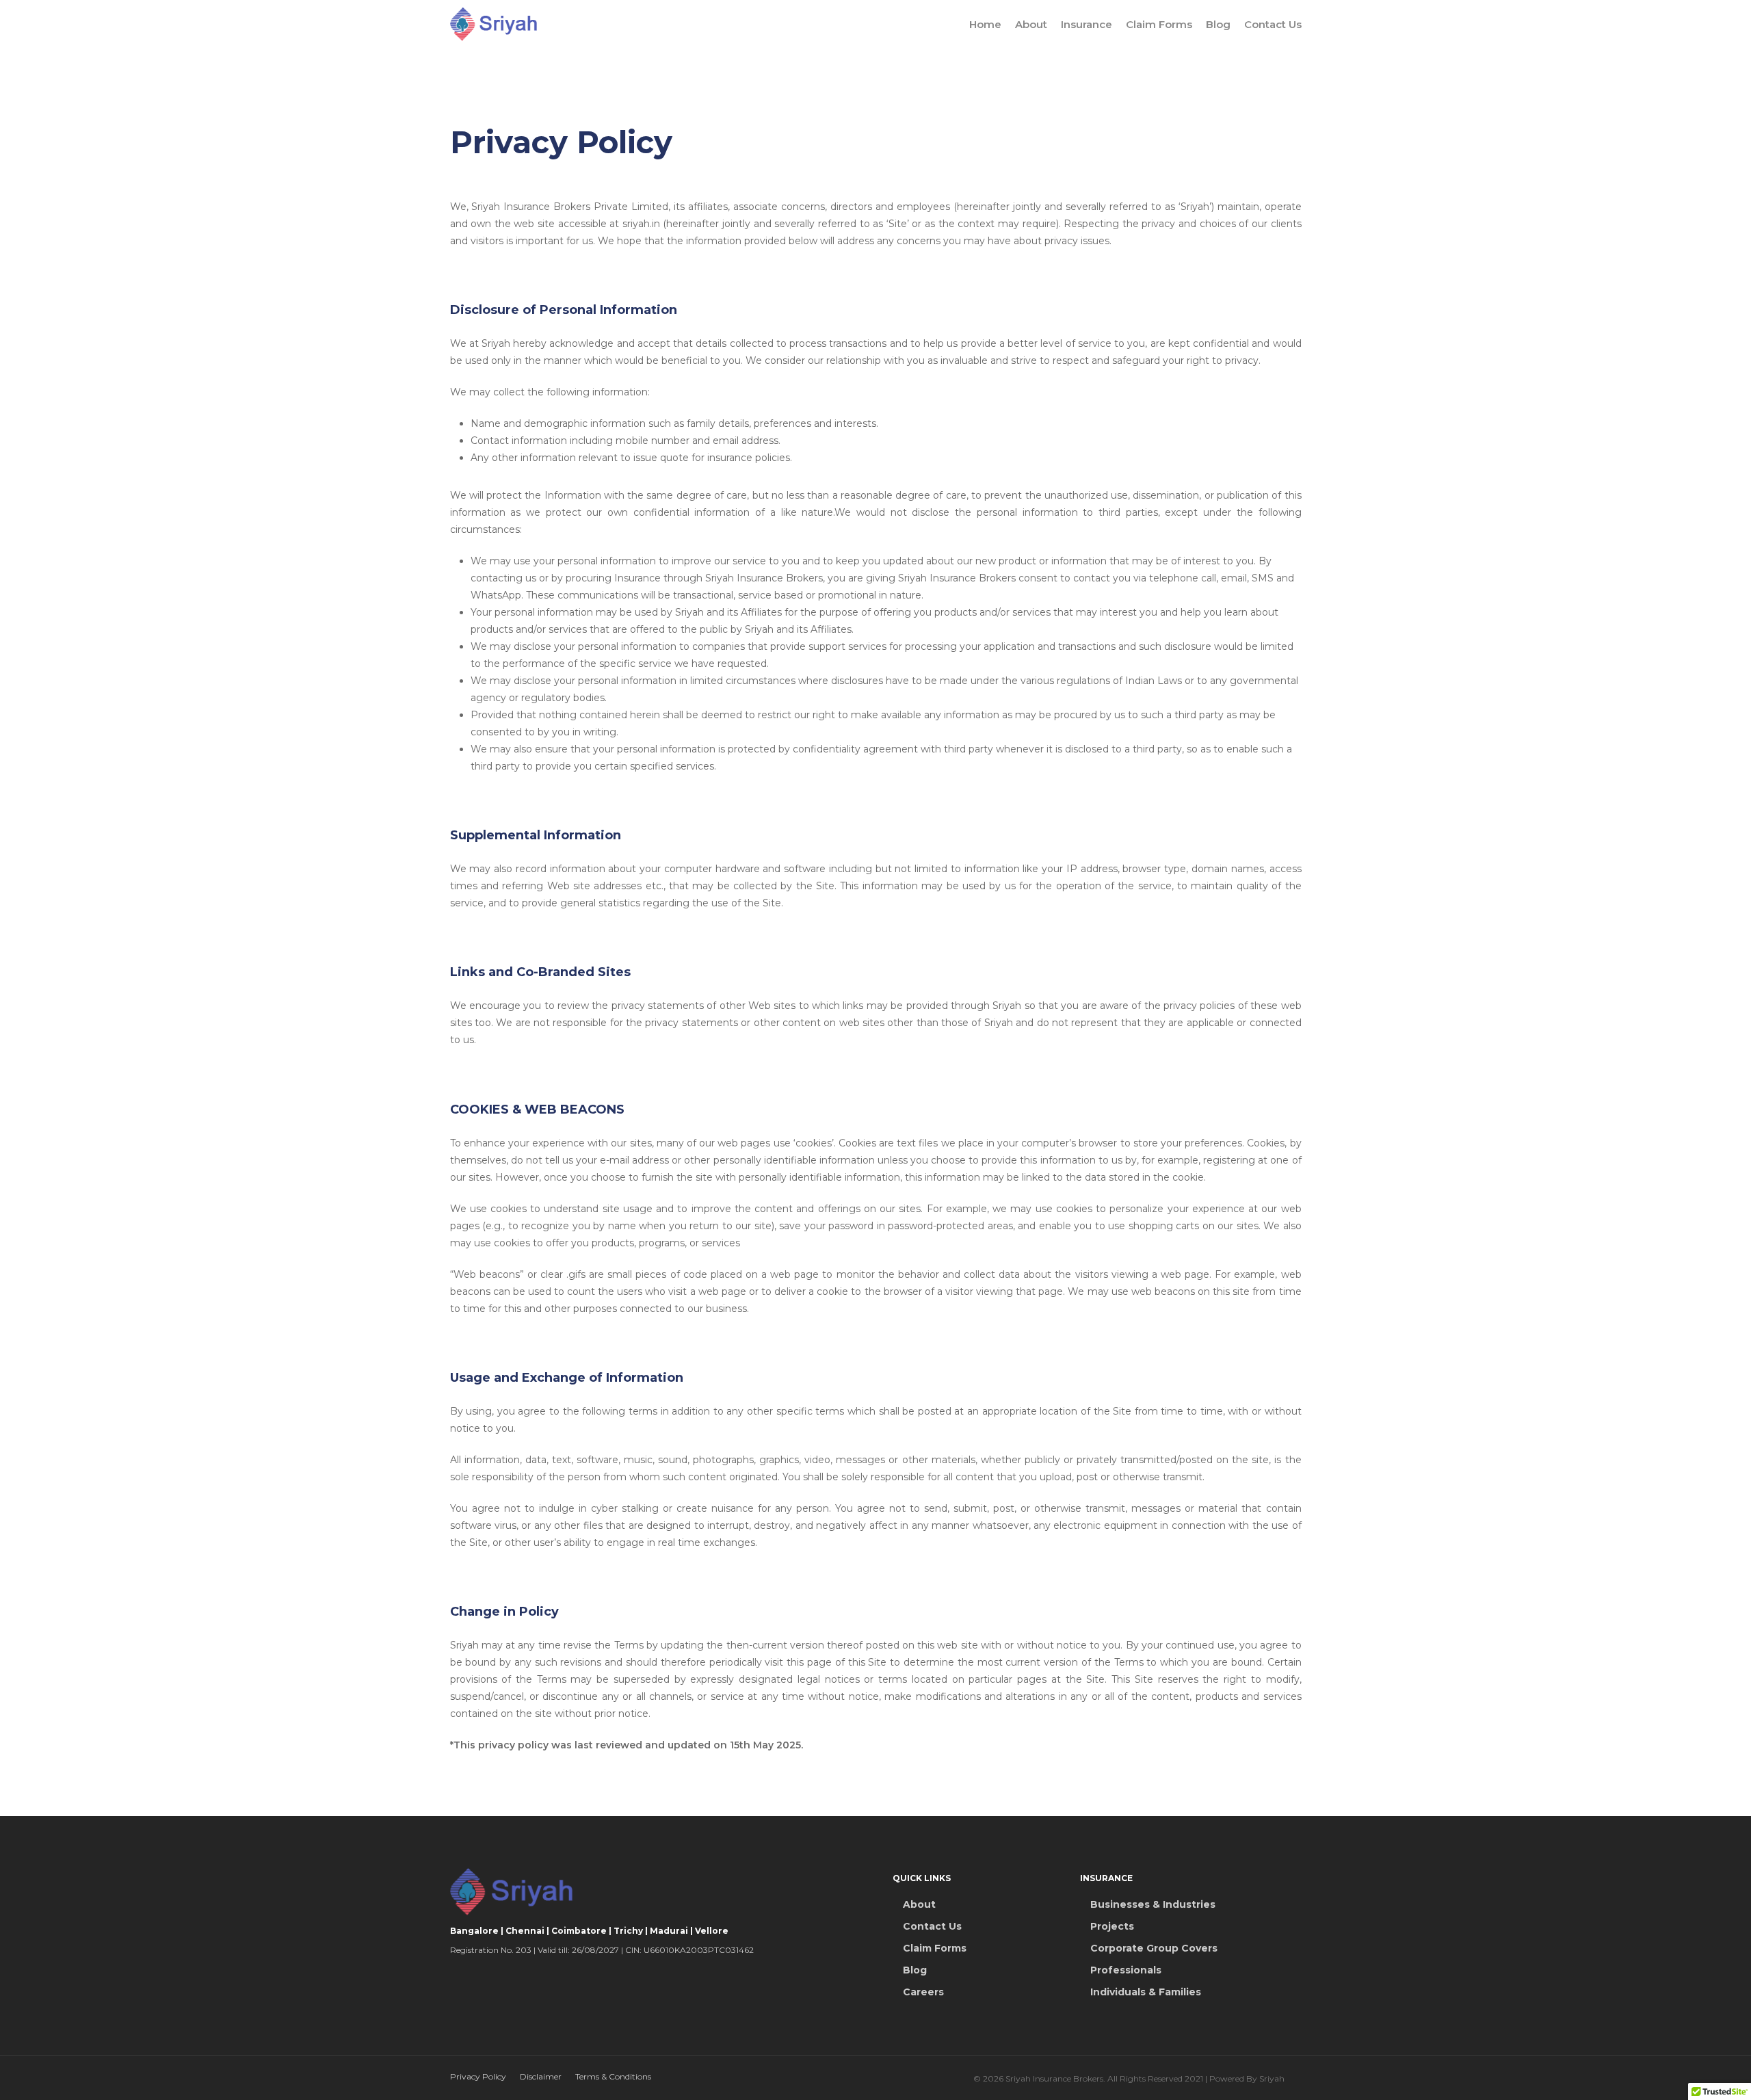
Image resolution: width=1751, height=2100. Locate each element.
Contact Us (1273, 24)
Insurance (1087, 24)
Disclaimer (541, 2076)
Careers (923, 1992)
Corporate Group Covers (1154, 1948)
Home (985, 24)
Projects (1112, 1926)
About (1031, 24)
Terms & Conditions (613, 2076)
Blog (1218, 24)
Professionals (1126, 1970)
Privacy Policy (478, 2076)
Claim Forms (1159, 24)
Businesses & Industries (1153, 1904)
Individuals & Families (1146, 1992)
